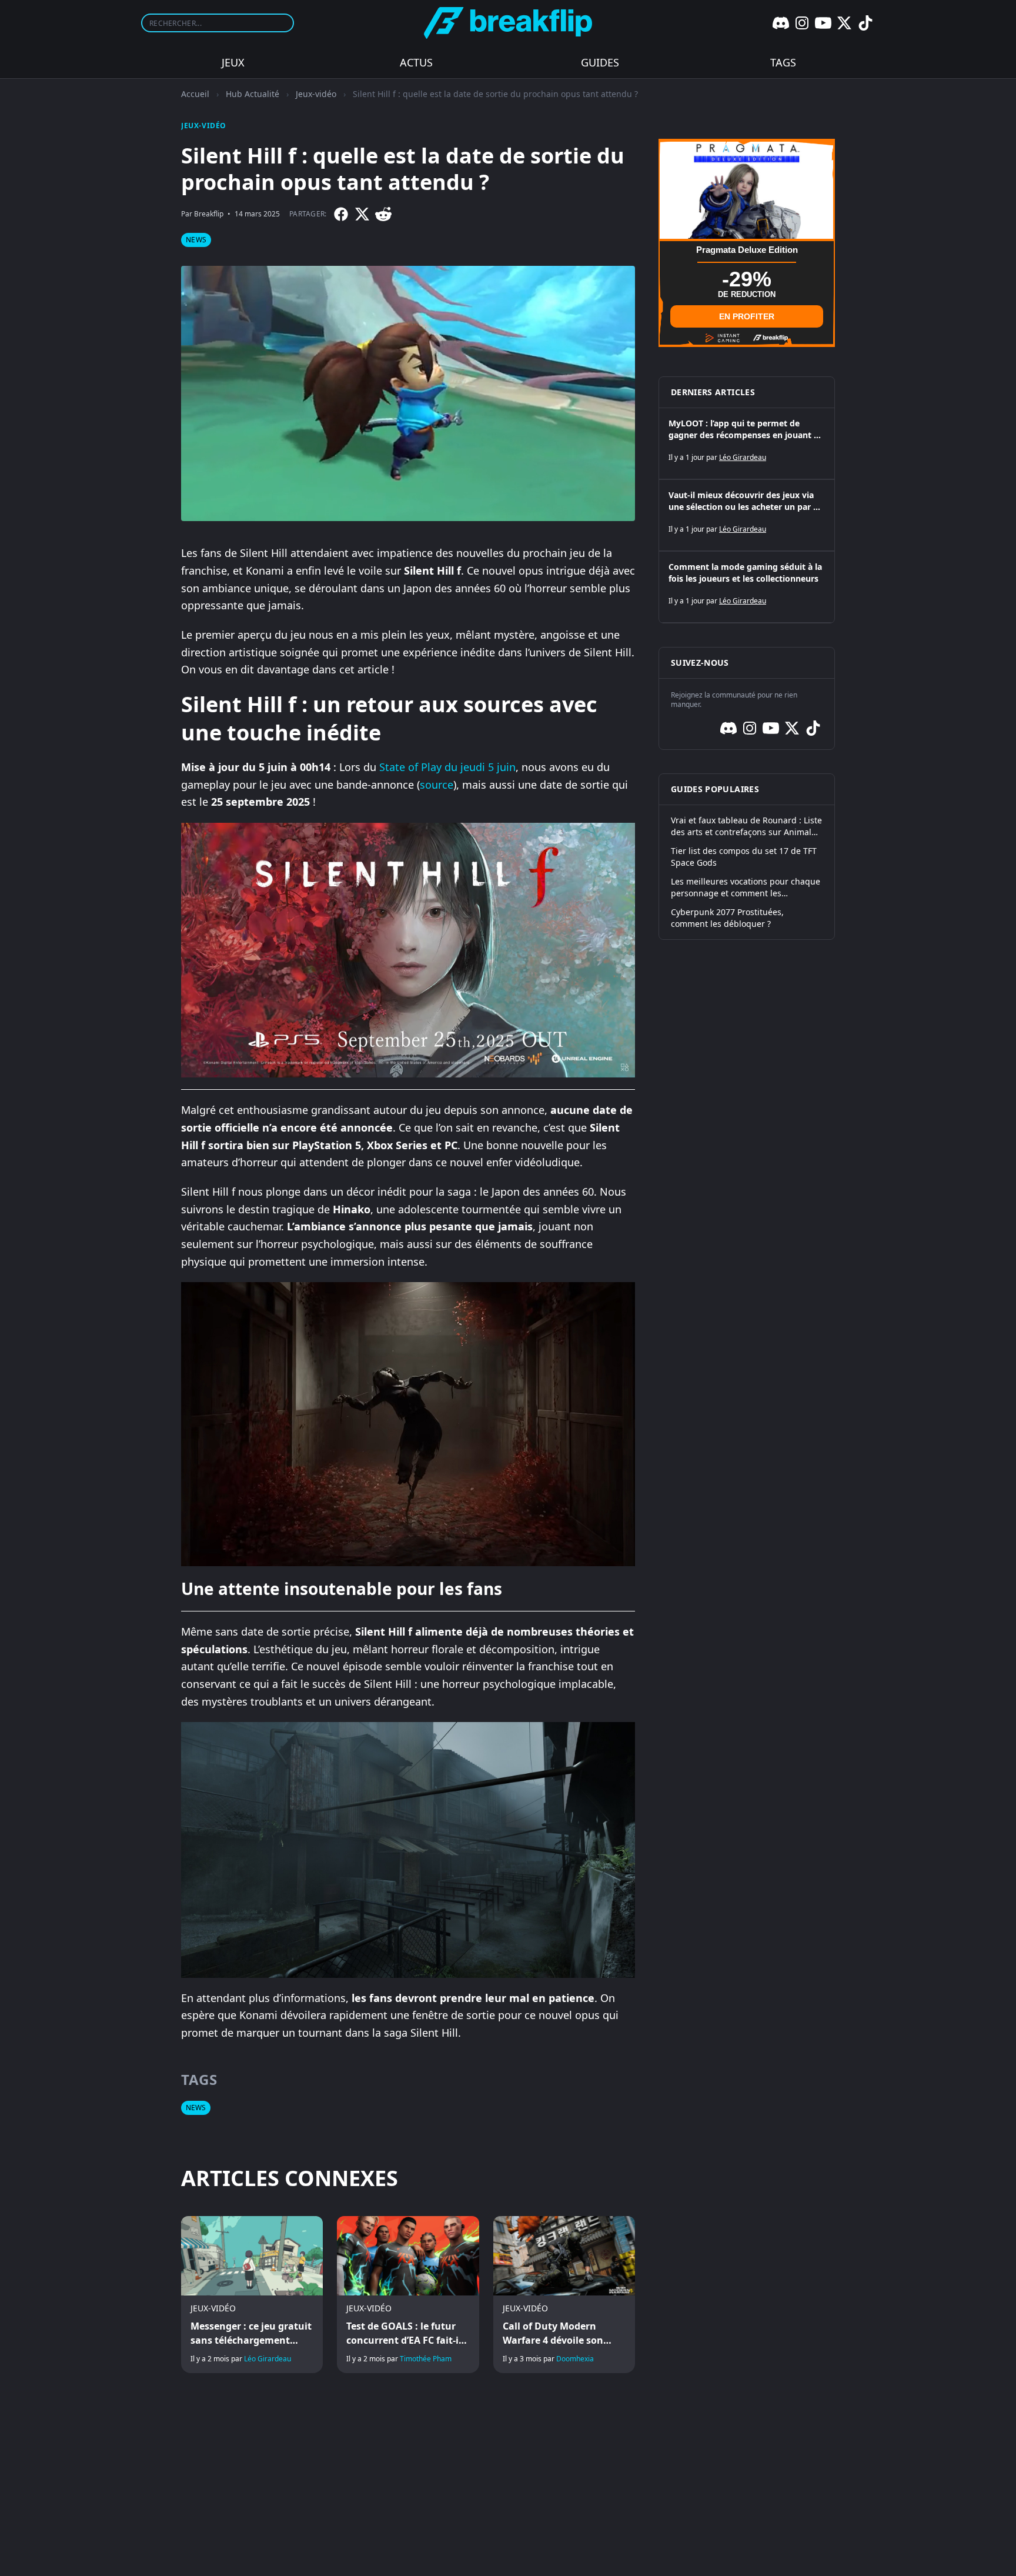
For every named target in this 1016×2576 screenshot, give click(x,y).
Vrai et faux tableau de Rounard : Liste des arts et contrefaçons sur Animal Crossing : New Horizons (746, 826)
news (196, 240)
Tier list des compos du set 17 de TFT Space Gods (744, 857)
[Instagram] (802, 23)
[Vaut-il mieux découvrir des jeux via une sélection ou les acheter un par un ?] (747, 515)
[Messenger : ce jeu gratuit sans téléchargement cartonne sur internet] (252, 2295)
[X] (844, 23)
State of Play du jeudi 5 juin (447, 767)
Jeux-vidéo (316, 94)
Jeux (233, 62)
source (437, 785)
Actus (416, 62)
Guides (600, 62)
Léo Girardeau (268, 2359)
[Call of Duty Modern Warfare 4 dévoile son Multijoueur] (564, 2295)
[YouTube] (823, 23)
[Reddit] (383, 214)
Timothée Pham (426, 2359)
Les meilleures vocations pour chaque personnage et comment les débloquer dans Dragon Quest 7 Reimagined (746, 887)
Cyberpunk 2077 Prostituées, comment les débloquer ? (727, 918)
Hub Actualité (253, 94)
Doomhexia (575, 2359)
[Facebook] (341, 214)
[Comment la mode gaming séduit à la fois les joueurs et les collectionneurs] (747, 587)
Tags (783, 62)
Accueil (195, 94)
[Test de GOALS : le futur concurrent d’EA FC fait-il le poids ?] (408, 2295)
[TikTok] (865, 23)
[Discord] (781, 23)
